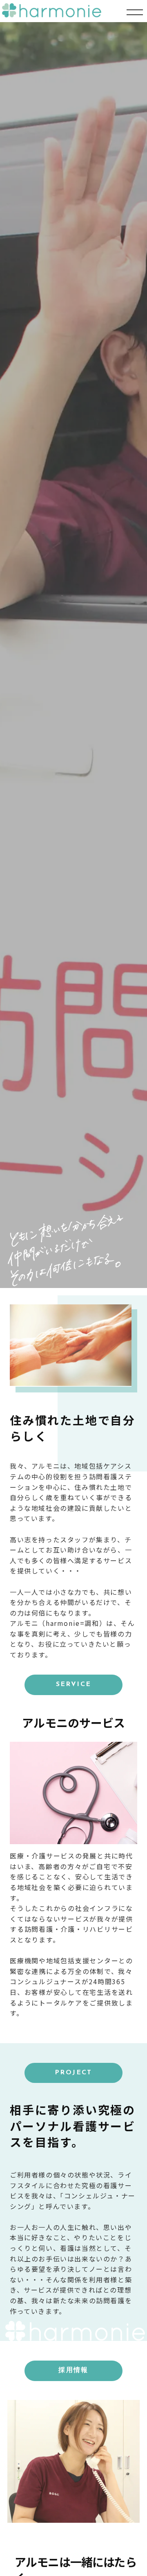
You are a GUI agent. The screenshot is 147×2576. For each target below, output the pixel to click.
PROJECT (73, 2073)
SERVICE (74, 1684)
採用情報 (73, 2370)
